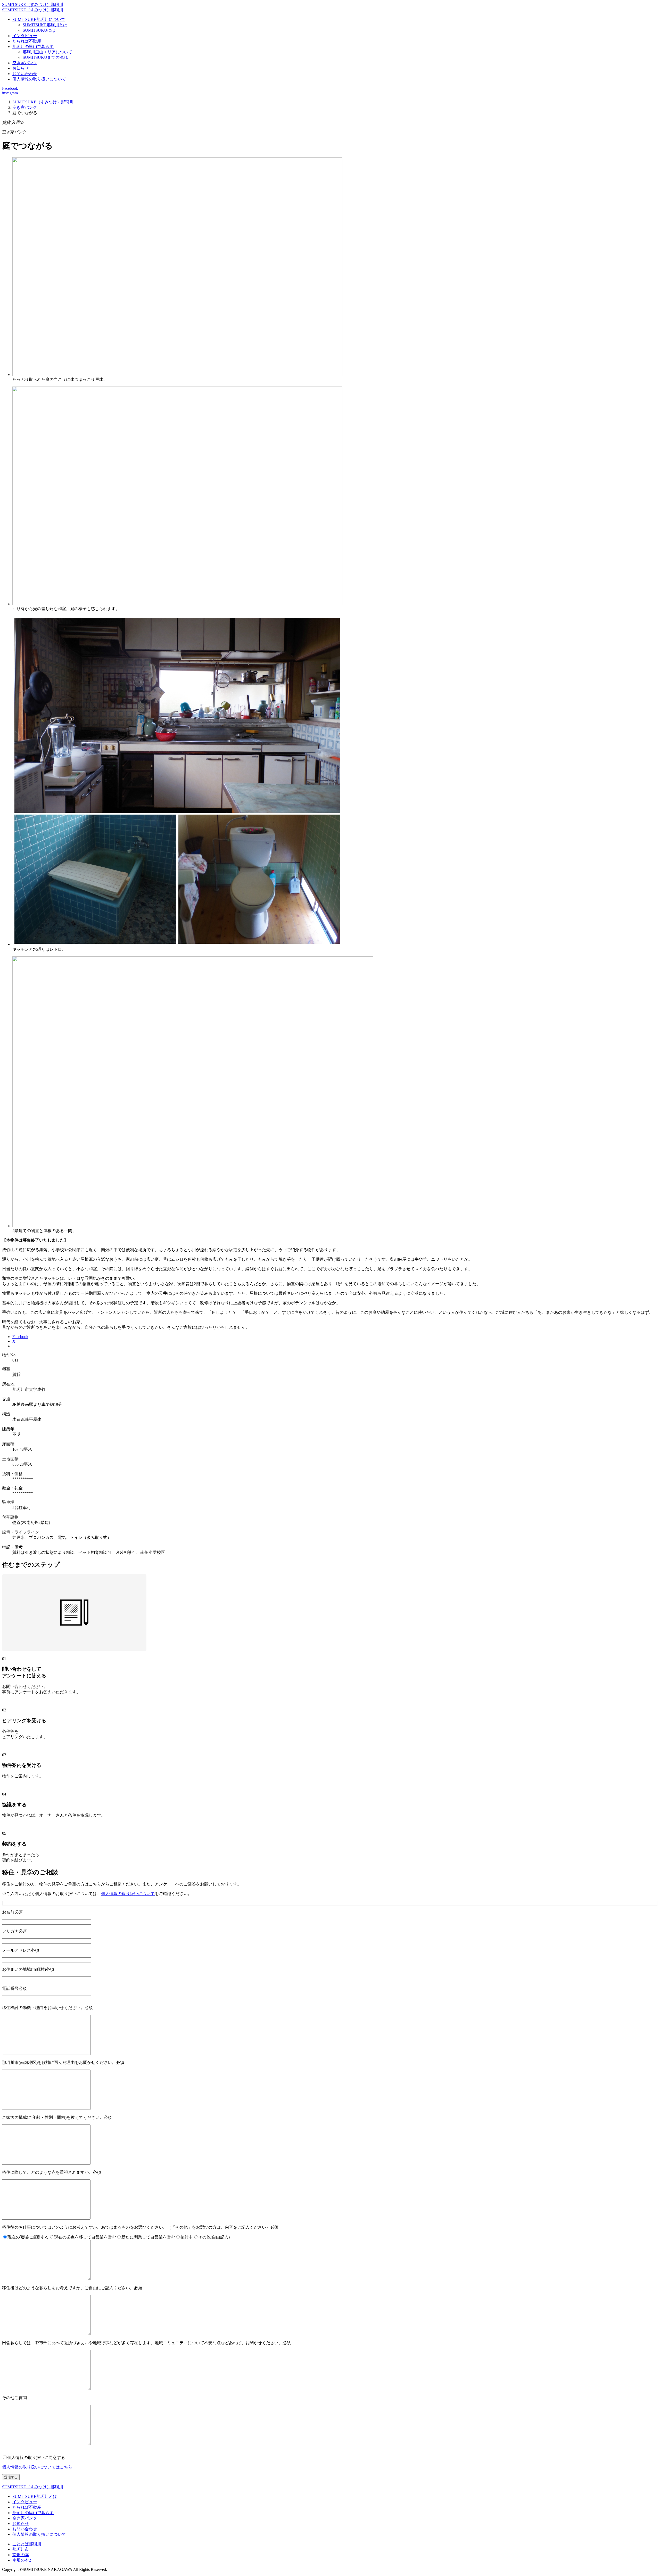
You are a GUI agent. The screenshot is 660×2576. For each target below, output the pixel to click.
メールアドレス (21, 1950)
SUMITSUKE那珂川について (39, 19)
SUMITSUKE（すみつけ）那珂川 (33, 5)
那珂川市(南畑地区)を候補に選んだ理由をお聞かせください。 (63, 2062)
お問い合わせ (25, 74)
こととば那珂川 (27, 2544)
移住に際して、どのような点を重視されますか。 (52, 2172)
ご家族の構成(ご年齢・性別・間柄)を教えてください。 (57, 2117)
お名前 (12, 1912)
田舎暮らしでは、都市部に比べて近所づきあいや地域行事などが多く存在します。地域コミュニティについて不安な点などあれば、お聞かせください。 (146, 2343)
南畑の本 (21, 2555)
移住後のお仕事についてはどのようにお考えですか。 (140, 2227)
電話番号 (14, 1988)
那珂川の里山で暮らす (33, 47)
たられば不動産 (27, 41)
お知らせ (21, 68)
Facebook (10, 88)
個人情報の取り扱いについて (39, 79)
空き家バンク (25, 63)
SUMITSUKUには (39, 30)
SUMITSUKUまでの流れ (45, 57)
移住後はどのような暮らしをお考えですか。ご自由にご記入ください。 (72, 2288)
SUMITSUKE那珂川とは (45, 25)
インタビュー (25, 36)
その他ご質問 (14, 2398)
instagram (10, 93)
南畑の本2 (22, 2560)
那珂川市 (21, 2549)
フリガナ (14, 1931)
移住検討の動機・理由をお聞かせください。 (47, 2008)
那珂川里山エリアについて (47, 52)
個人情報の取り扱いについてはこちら (37, 2467)
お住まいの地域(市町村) (28, 1969)
